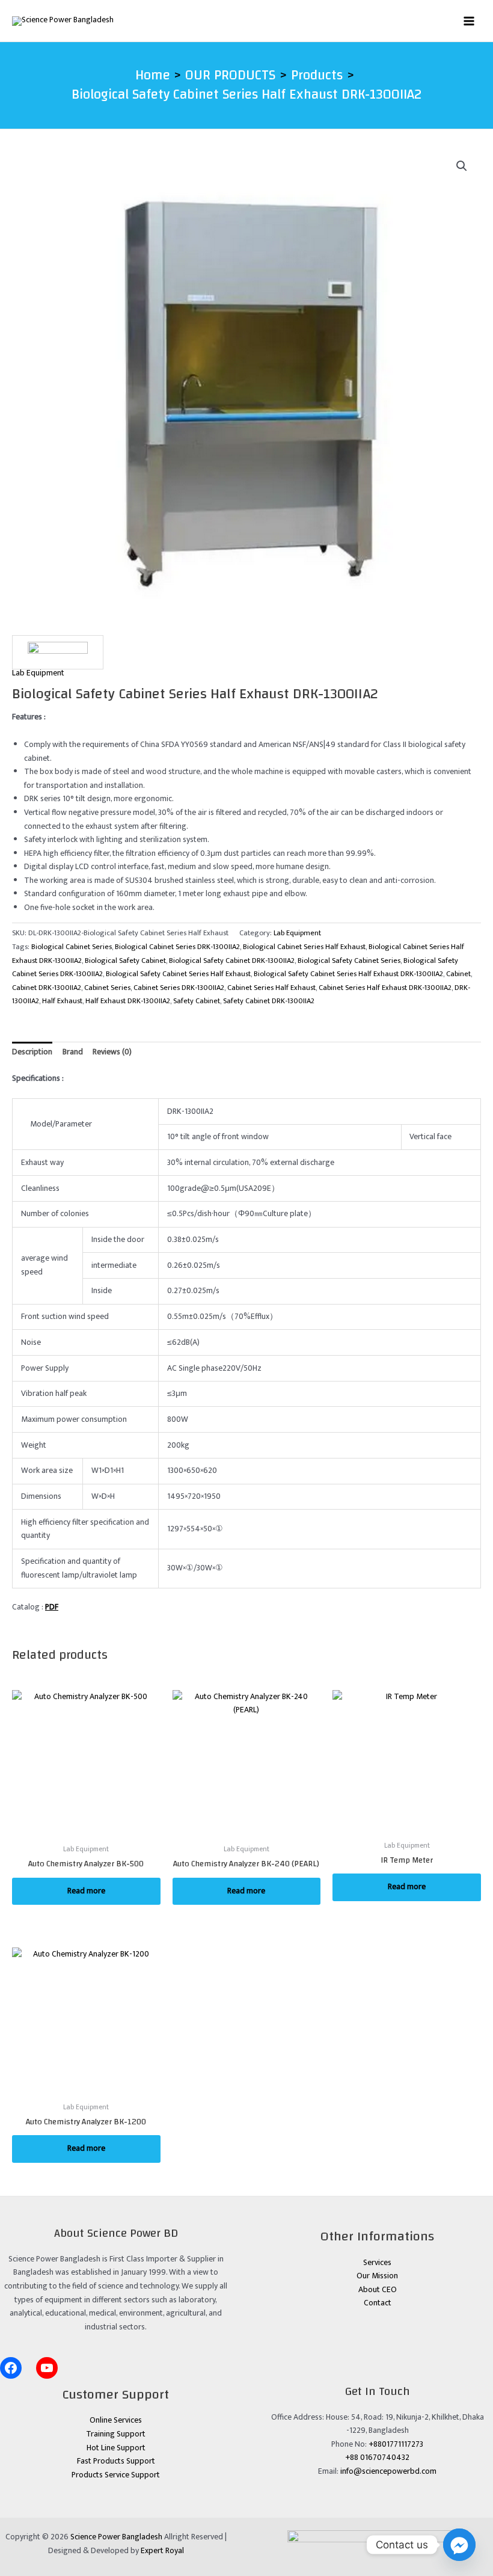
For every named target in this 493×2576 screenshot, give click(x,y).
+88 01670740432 (377, 2458)
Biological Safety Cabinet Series (349, 961)
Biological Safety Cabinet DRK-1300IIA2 (232, 961)
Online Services (116, 2420)
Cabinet (458, 974)
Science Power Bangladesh (116, 2537)
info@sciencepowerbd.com (388, 2471)
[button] (462, 166)
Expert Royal (162, 2551)
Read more (86, 1891)
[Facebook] (11, 2368)
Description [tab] (32, 1052)
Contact (378, 2303)
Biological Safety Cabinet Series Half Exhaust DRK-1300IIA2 (348, 974)
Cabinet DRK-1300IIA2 (47, 988)
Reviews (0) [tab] (112, 1052)
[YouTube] (47, 2368)
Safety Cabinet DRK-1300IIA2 (269, 1001)
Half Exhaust (62, 1001)
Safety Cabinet (197, 1001)
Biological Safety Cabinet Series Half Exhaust (178, 974)
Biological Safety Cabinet (125, 961)
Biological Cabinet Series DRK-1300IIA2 (177, 947)
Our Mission (377, 2276)
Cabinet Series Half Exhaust (271, 988)
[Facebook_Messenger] (459, 2545)
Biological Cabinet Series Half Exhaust (304, 947)
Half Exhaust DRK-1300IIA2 (128, 1001)
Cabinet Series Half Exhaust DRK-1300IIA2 (385, 988)
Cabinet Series (107, 988)
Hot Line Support (116, 2448)
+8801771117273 (396, 2444)
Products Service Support (116, 2475)
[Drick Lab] (58, 652)
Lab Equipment (38, 673)
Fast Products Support (116, 2461)
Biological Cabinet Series (72, 947)
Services (377, 2263)
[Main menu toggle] (469, 21)
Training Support (116, 2434)
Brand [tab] (73, 1052)
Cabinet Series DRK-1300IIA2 (179, 988)
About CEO (378, 2290)
